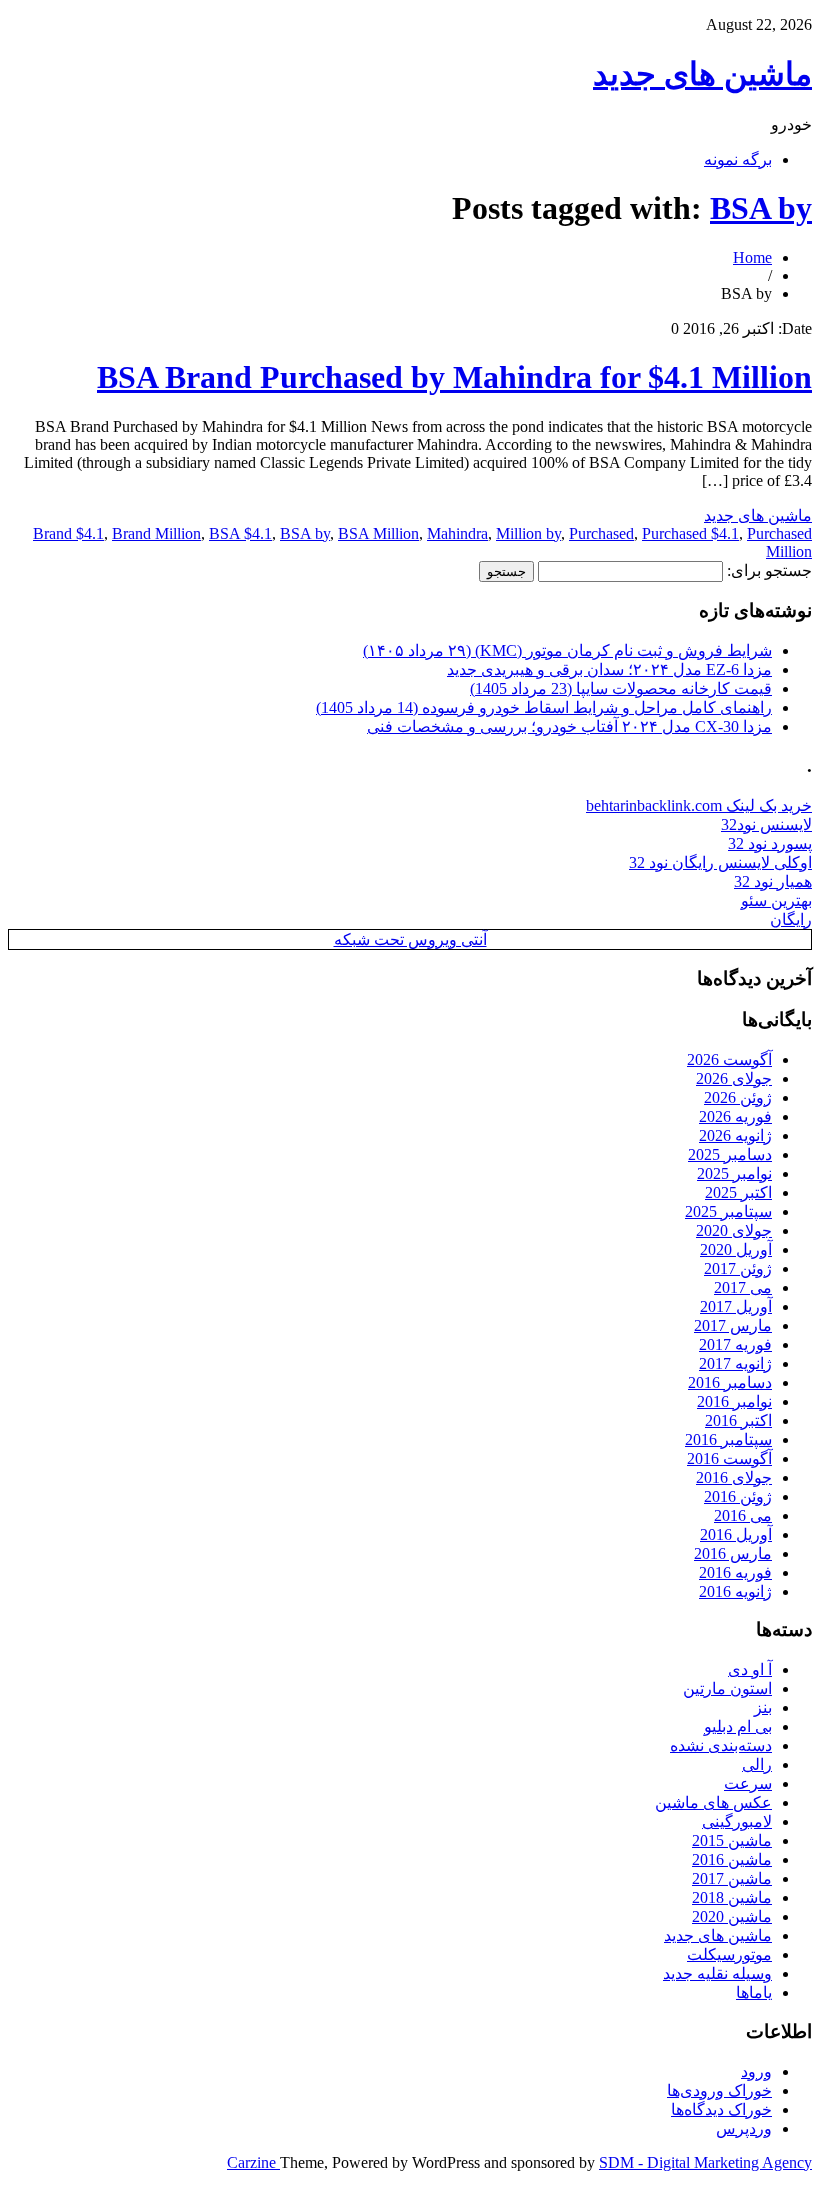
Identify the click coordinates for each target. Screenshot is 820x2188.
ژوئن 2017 (738, 1268)
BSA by (761, 208)
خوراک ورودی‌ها (719, 2090)
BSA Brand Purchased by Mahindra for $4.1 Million (454, 377)
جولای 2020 (734, 1230)
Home (752, 257)
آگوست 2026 (729, 1059)
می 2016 (743, 1515)
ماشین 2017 (732, 1878)
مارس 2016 (733, 1553)
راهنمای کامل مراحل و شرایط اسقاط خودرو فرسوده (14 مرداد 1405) (544, 707)
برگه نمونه (738, 159)
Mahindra (457, 533)
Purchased (601, 533)
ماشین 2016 (732, 1859)
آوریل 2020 (736, 1249)
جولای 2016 (734, 1477)
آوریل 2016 (736, 1534)
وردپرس (744, 2128)
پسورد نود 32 (770, 843)
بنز (763, 1707)
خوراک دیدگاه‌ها (721, 2109)
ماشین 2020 (732, 1916)
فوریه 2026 (735, 1116)
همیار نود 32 (773, 881)
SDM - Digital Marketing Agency (705, 2162)
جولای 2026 (734, 1078)
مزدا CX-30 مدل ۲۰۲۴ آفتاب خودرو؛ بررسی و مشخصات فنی (569, 726)
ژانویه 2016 (735, 1591)
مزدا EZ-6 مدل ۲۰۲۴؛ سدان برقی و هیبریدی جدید (609, 669)
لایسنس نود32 (766, 824)
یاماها (754, 1992)
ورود (756, 2071)
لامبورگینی (737, 1821)
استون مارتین (727, 1688)
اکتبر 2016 (738, 1420)
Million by (528, 533)
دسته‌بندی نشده (721, 1745)
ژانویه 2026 (735, 1135)
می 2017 (743, 1287)
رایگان (791, 919)
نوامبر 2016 (734, 1401)
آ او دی (750, 1669)
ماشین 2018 (732, 1897)
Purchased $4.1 (690, 533)
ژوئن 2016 (738, 1496)
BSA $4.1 (240, 533)
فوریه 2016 (735, 1572)
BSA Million (378, 533)
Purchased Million (779, 542)
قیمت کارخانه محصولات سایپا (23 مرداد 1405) (621, 688)
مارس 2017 (733, 1325)
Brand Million (156, 533)
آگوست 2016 (729, 1458)
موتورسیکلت (729, 1954)
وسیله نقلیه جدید (717, 1973)
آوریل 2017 (736, 1306)
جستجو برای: (769, 570)
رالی (757, 1764)
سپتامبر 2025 (728, 1211)
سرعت (748, 1783)
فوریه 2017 (735, 1344)
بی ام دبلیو (738, 1726)
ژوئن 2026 (738, 1097)
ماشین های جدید (702, 74)
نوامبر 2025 (734, 1173)
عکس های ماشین (713, 1802)
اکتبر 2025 (738, 1192)
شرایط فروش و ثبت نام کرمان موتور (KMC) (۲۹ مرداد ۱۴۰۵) (567, 650)
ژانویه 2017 (735, 1363)
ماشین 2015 (732, 1840)
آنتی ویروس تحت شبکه (410, 939)
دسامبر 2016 (730, 1382)
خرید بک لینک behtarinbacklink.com (699, 805)
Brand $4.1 (68, 533)
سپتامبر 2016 (728, 1439)
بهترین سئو (776, 900)
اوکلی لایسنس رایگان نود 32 (720, 862)
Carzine (253, 2162)
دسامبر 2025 (730, 1154)
